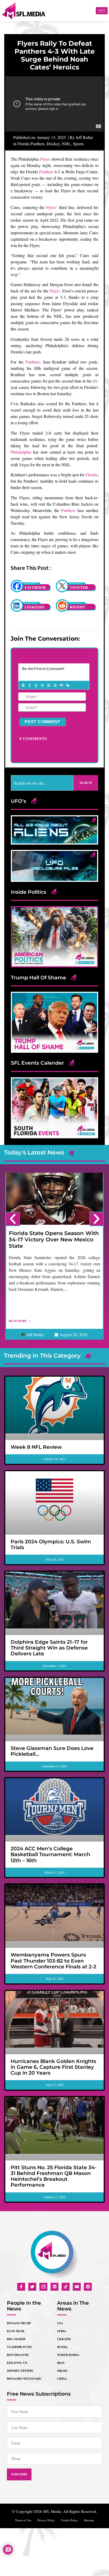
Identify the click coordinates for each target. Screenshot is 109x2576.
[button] (13, 1219)
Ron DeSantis (18, 2355)
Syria (62, 2331)
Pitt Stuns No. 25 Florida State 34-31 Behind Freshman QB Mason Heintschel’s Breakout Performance (54, 2176)
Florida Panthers (31, 144)
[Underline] (36, 685)
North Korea (68, 2355)
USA (60, 2323)
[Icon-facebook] (21, 2287)
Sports (78, 144)
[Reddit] (88, 2287)
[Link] (67, 685)
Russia (62, 2347)
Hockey (53, 144)
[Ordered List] (48, 685)
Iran (61, 2363)
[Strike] (42, 685)
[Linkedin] (54, 2287)
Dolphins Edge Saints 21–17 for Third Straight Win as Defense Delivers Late (49, 1648)
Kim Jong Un (17, 2363)
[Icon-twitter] (32, 2287)
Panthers (46, 172)
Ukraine (64, 2339)
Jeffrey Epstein (20, 2371)
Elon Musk (16, 2331)
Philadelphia (21, 452)
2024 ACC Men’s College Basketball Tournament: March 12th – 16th (50, 1854)
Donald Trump (19, 2323)
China (62, 2379)
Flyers (45, 159)
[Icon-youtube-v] (77, 2287)
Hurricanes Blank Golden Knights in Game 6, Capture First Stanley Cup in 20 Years (53, 2067)
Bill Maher (16, 2339)
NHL (66, 144)
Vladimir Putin (19, 2347)
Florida (91, 475)
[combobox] (42, 783)
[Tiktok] (66, 2287)
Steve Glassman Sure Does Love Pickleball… (52, 1751)
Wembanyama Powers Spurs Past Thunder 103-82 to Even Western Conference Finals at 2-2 (53, 1961)
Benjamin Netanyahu (24, 2379)
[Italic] (29, 685)
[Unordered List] (55, 685)
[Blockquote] (61, 685)
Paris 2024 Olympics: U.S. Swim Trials (51, 1545)
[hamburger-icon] (102, 11)
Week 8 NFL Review (36, 1447)
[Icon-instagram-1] (43, 2287)
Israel (62, 2371)
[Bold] (23, 685)
